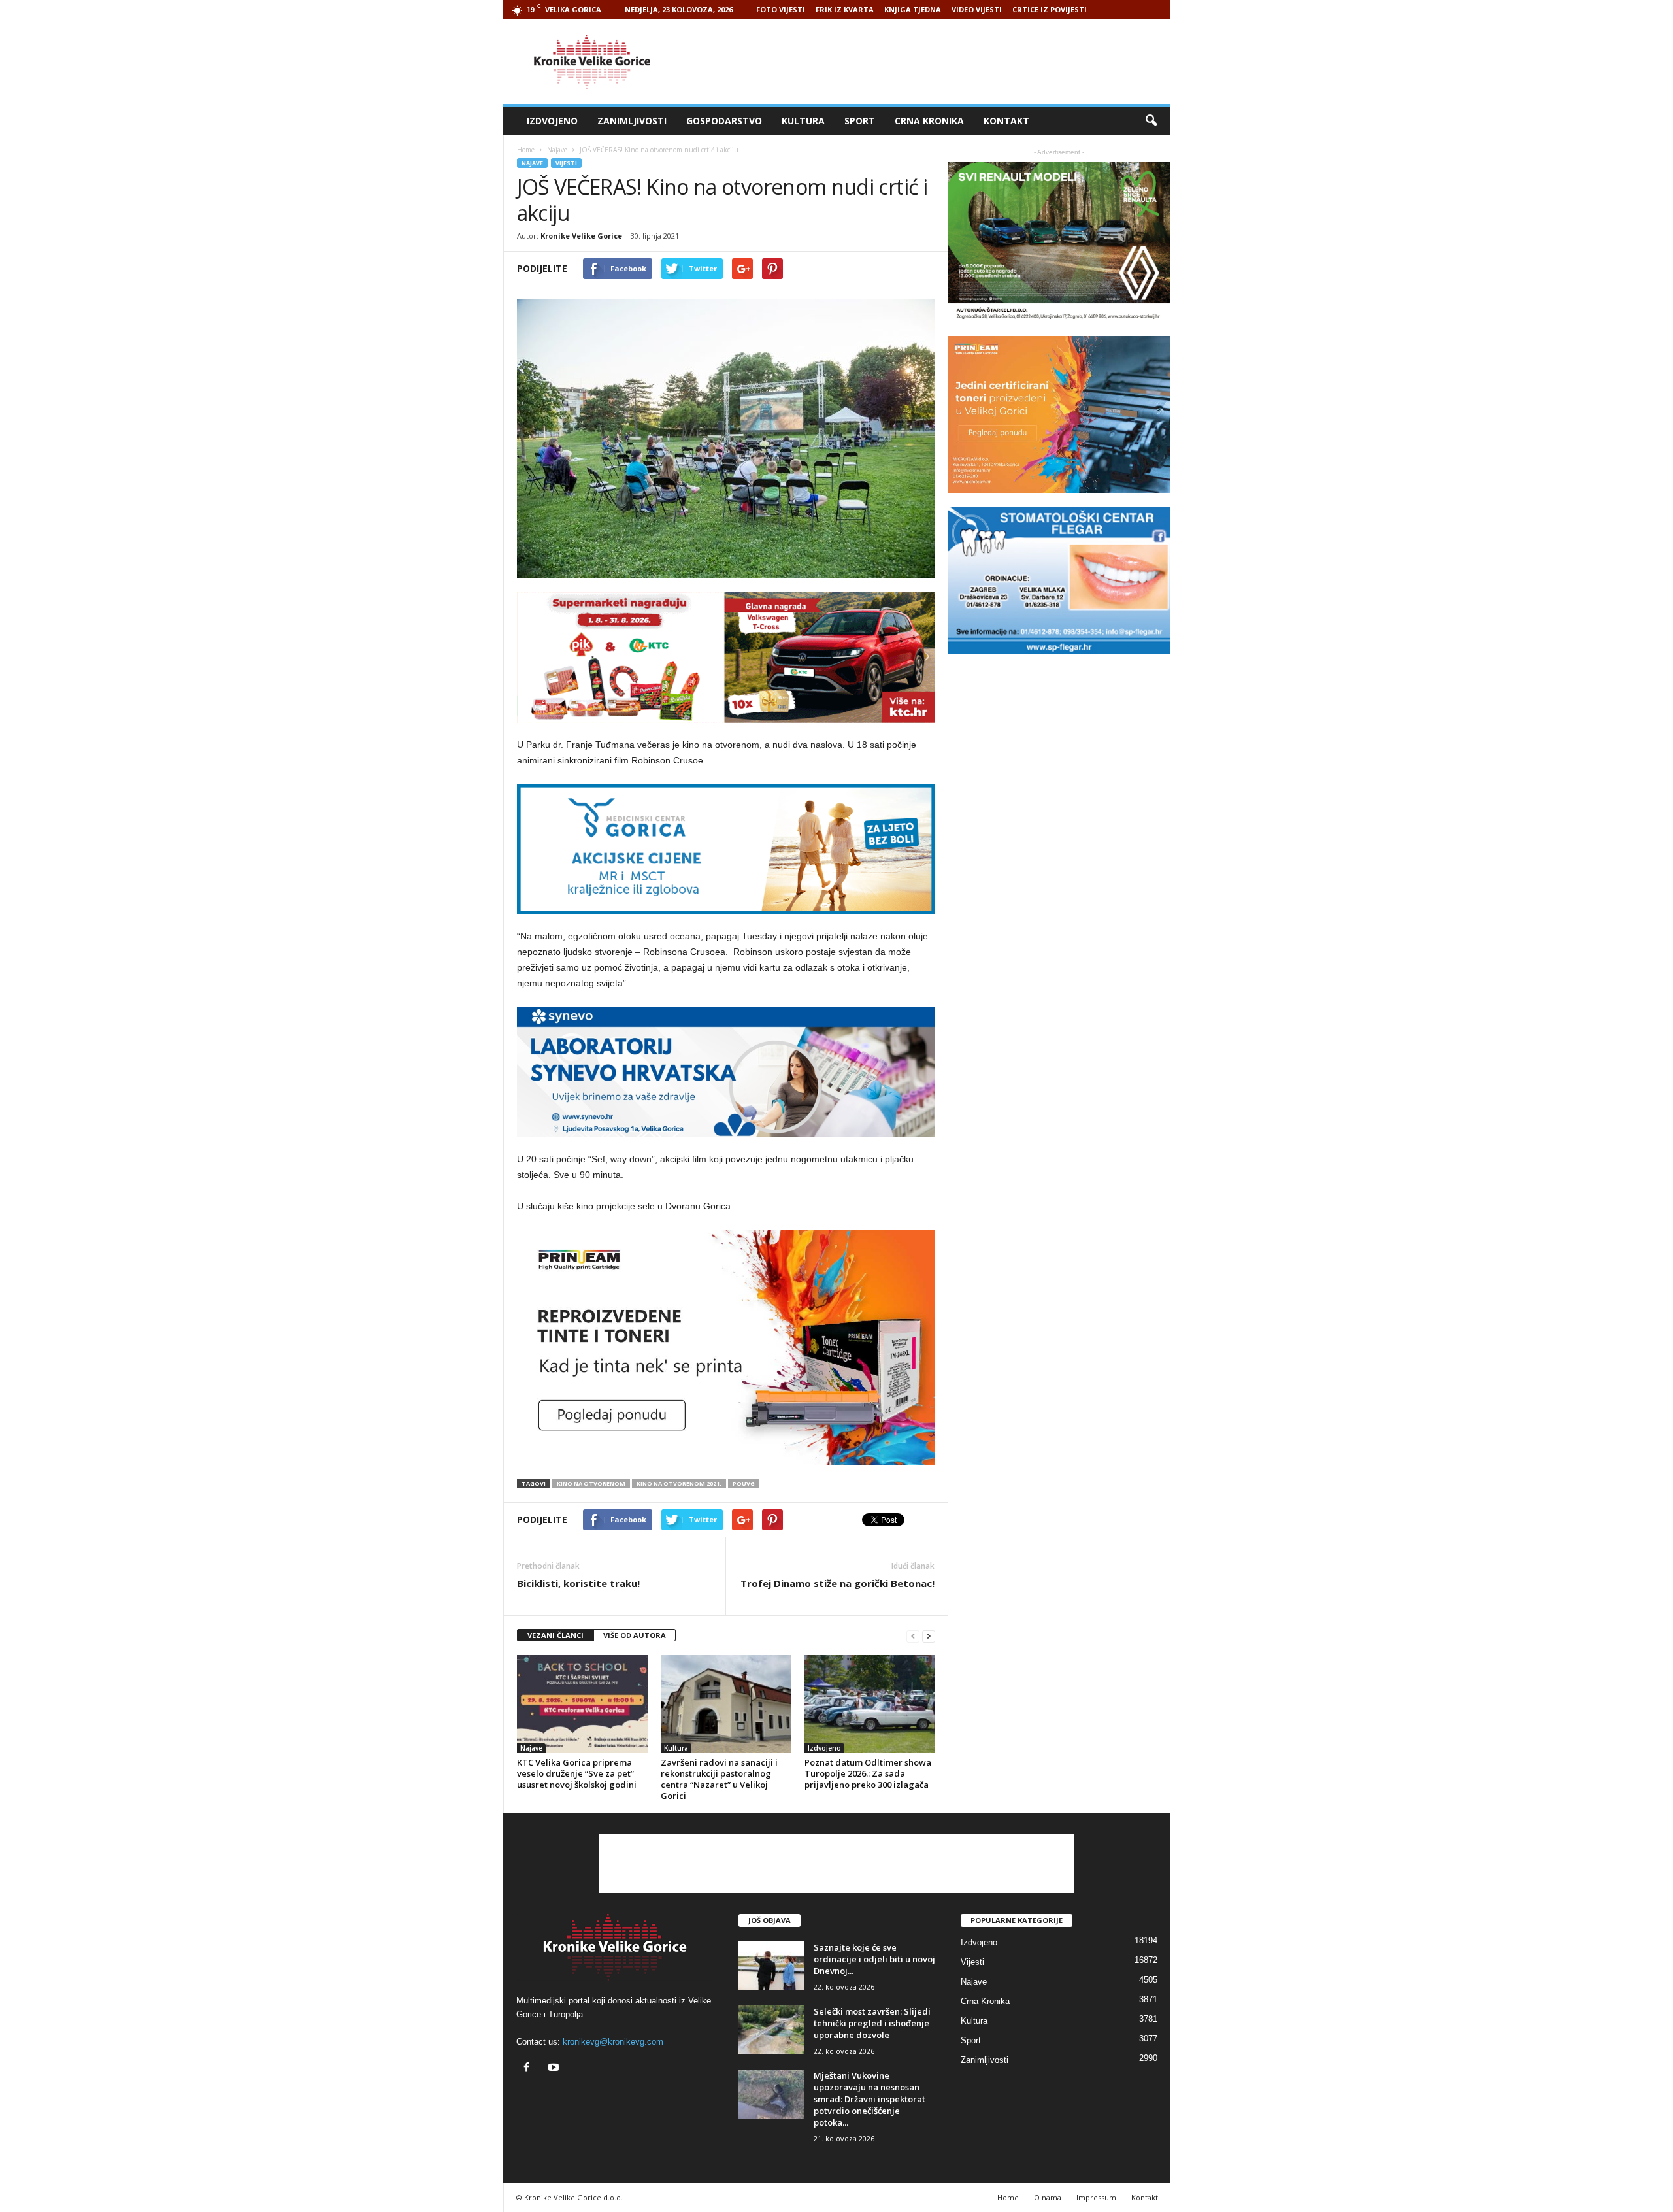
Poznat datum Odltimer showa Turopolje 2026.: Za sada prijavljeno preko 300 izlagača (868, 1773)
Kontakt (1006, 121)
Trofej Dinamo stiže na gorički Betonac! (837, 1583)
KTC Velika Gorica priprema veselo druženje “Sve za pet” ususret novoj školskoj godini (577, 1773)
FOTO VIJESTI (781, 9)
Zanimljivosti (632, 121)
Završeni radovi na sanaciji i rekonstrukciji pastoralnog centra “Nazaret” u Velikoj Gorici (719, 1779)
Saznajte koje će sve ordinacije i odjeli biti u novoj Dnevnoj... (874, 1959)
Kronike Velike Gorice (581, 236)
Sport (860, 121)
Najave (532, 163)
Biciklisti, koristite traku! (578, 1583)
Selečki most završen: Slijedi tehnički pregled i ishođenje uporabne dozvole (872, 2023)
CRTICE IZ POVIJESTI (1050, 9)
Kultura (803, 121)
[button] (1151, 121)
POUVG (744, 1483)
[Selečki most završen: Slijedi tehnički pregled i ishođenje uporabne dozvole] (771, 2030)
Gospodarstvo (724, 121)
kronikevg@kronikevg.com (613, 2042)
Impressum (1096, 2197)
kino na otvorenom (591, 1483)
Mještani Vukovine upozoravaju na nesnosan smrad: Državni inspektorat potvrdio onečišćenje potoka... (870, 2099)
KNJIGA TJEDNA (913, 9)
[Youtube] (555, 2069)
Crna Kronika (929, 121)
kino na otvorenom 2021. (679, 1483)
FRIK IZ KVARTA (845, 9)
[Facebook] (530, 2069)
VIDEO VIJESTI (977, 9)
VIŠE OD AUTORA (635, 1635)
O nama (1048, 2197)
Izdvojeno (552, 121)
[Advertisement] (933, 61)
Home (526, 150)
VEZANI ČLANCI (555, 1635)
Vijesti (566, 163)
